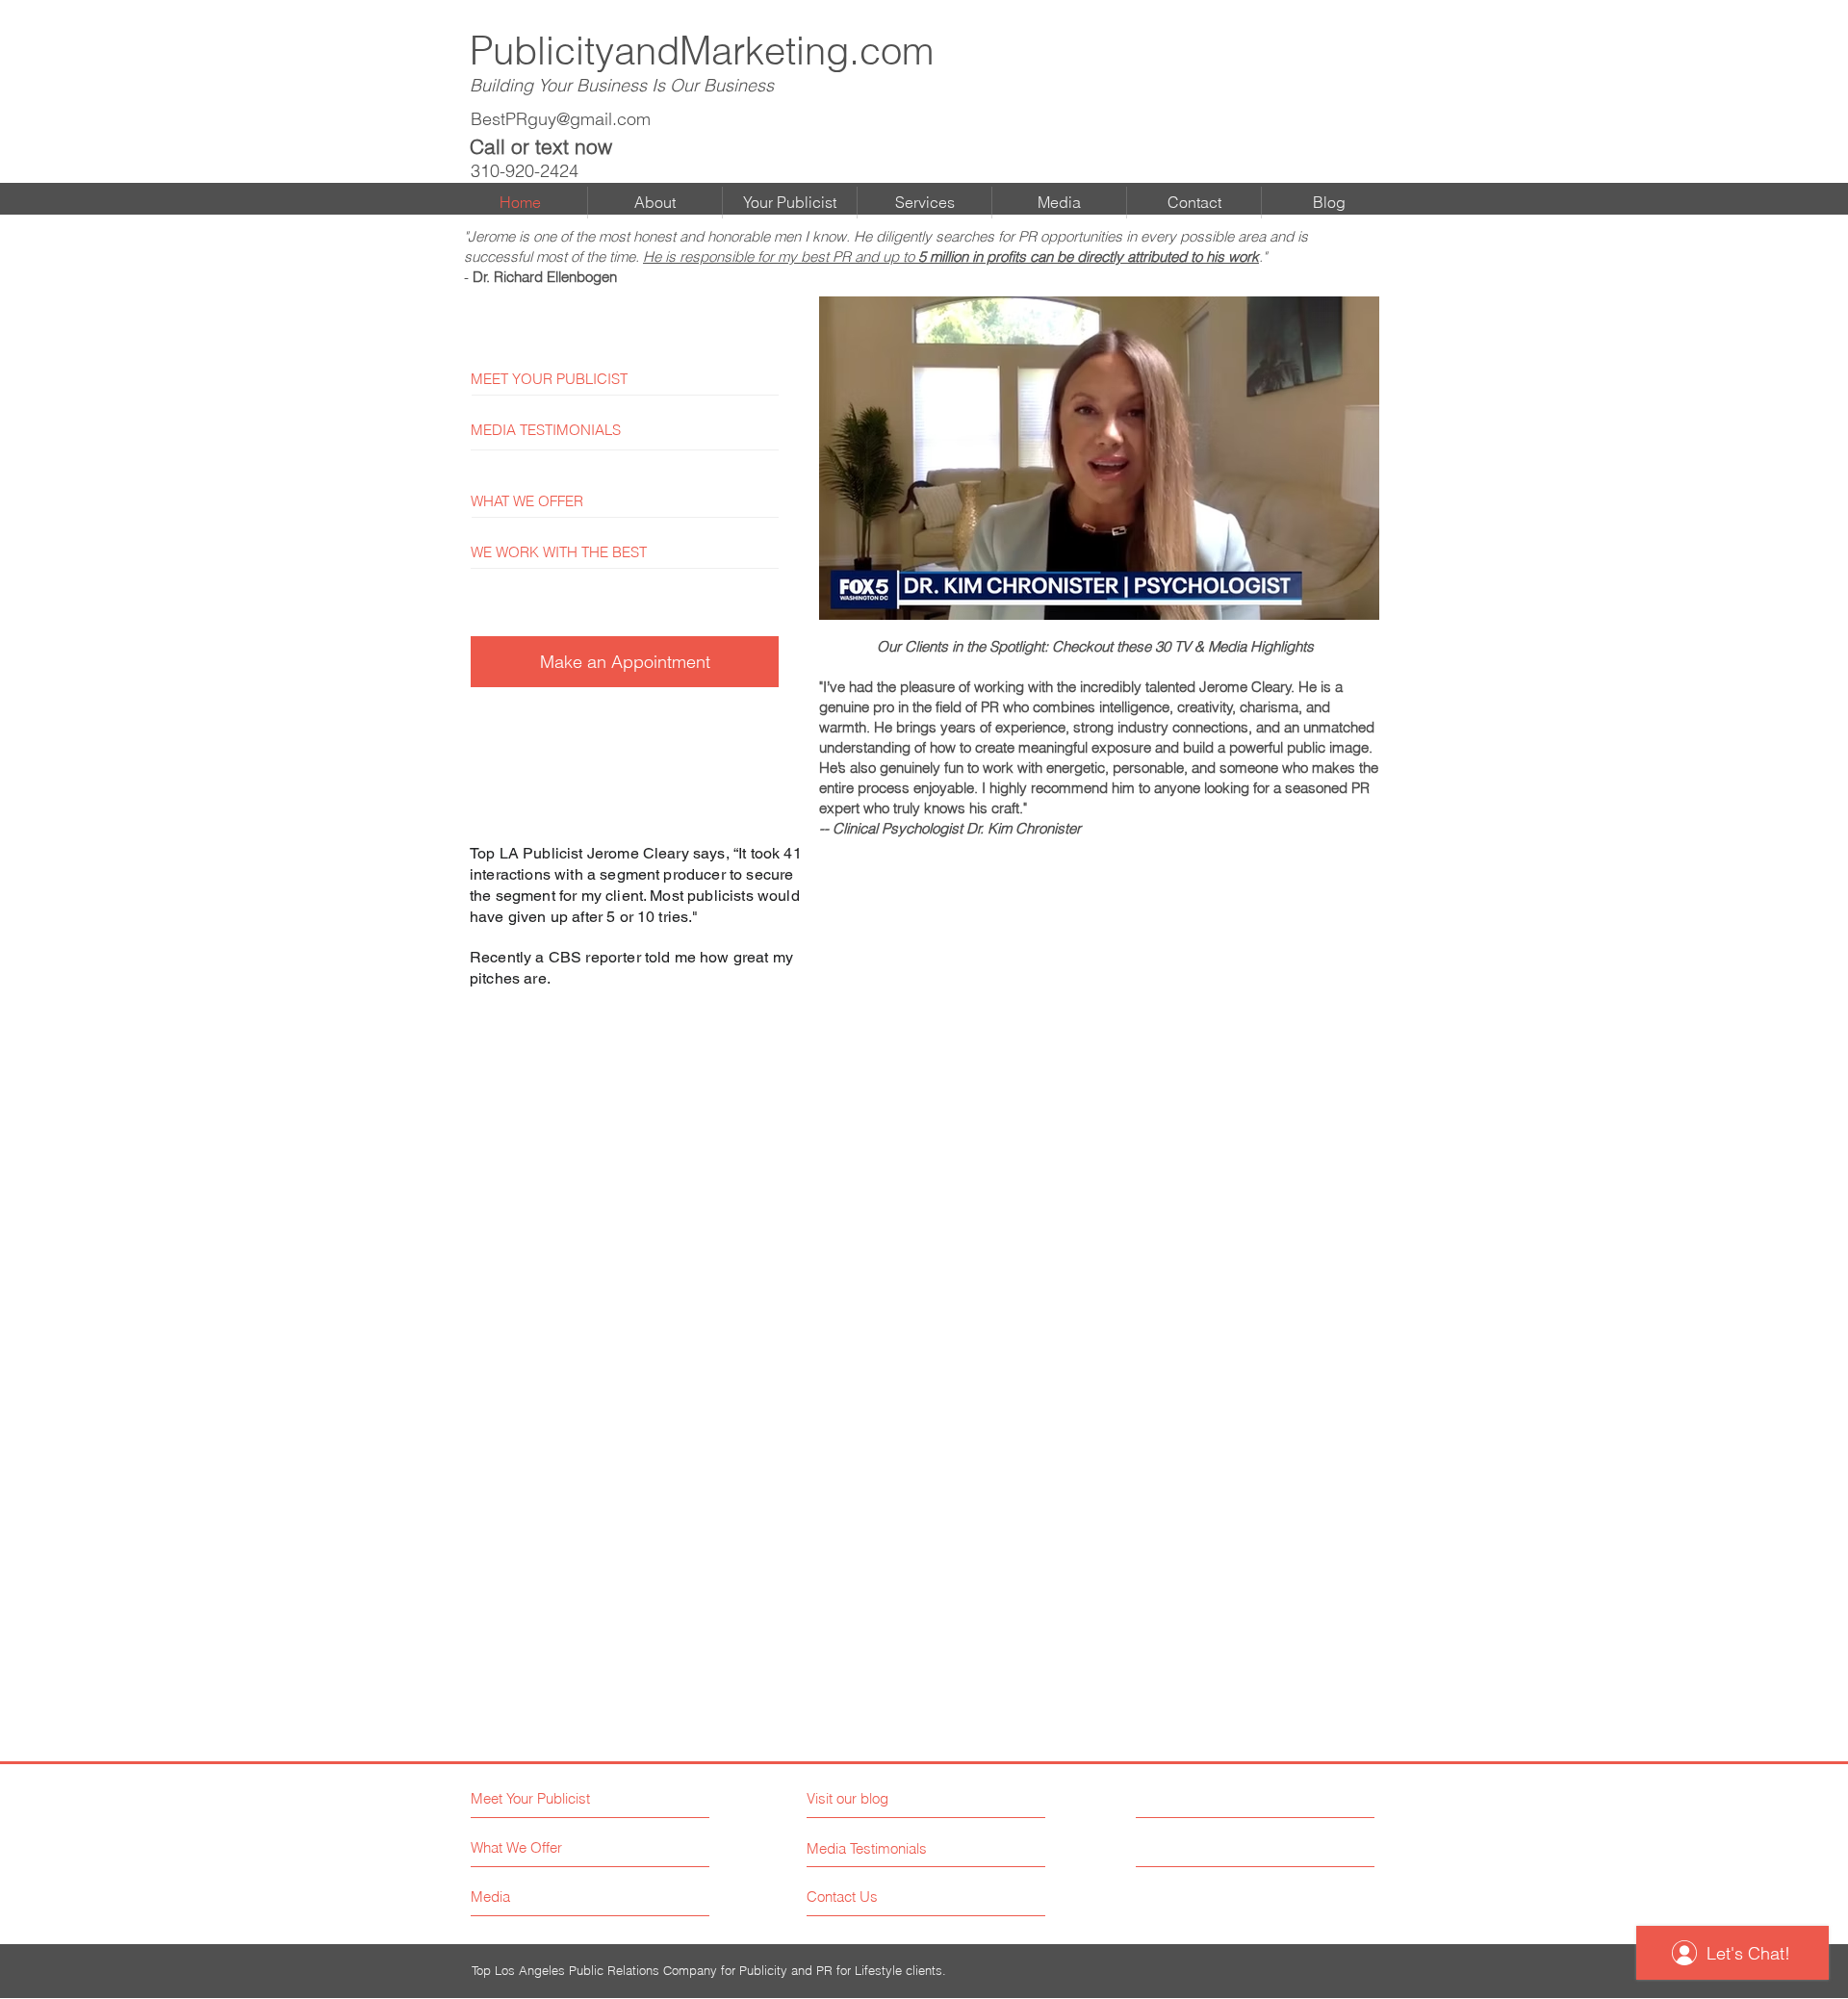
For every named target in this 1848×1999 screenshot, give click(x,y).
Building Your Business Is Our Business (622, 85)
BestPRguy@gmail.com (561, 119)
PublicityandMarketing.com (702, 51)
